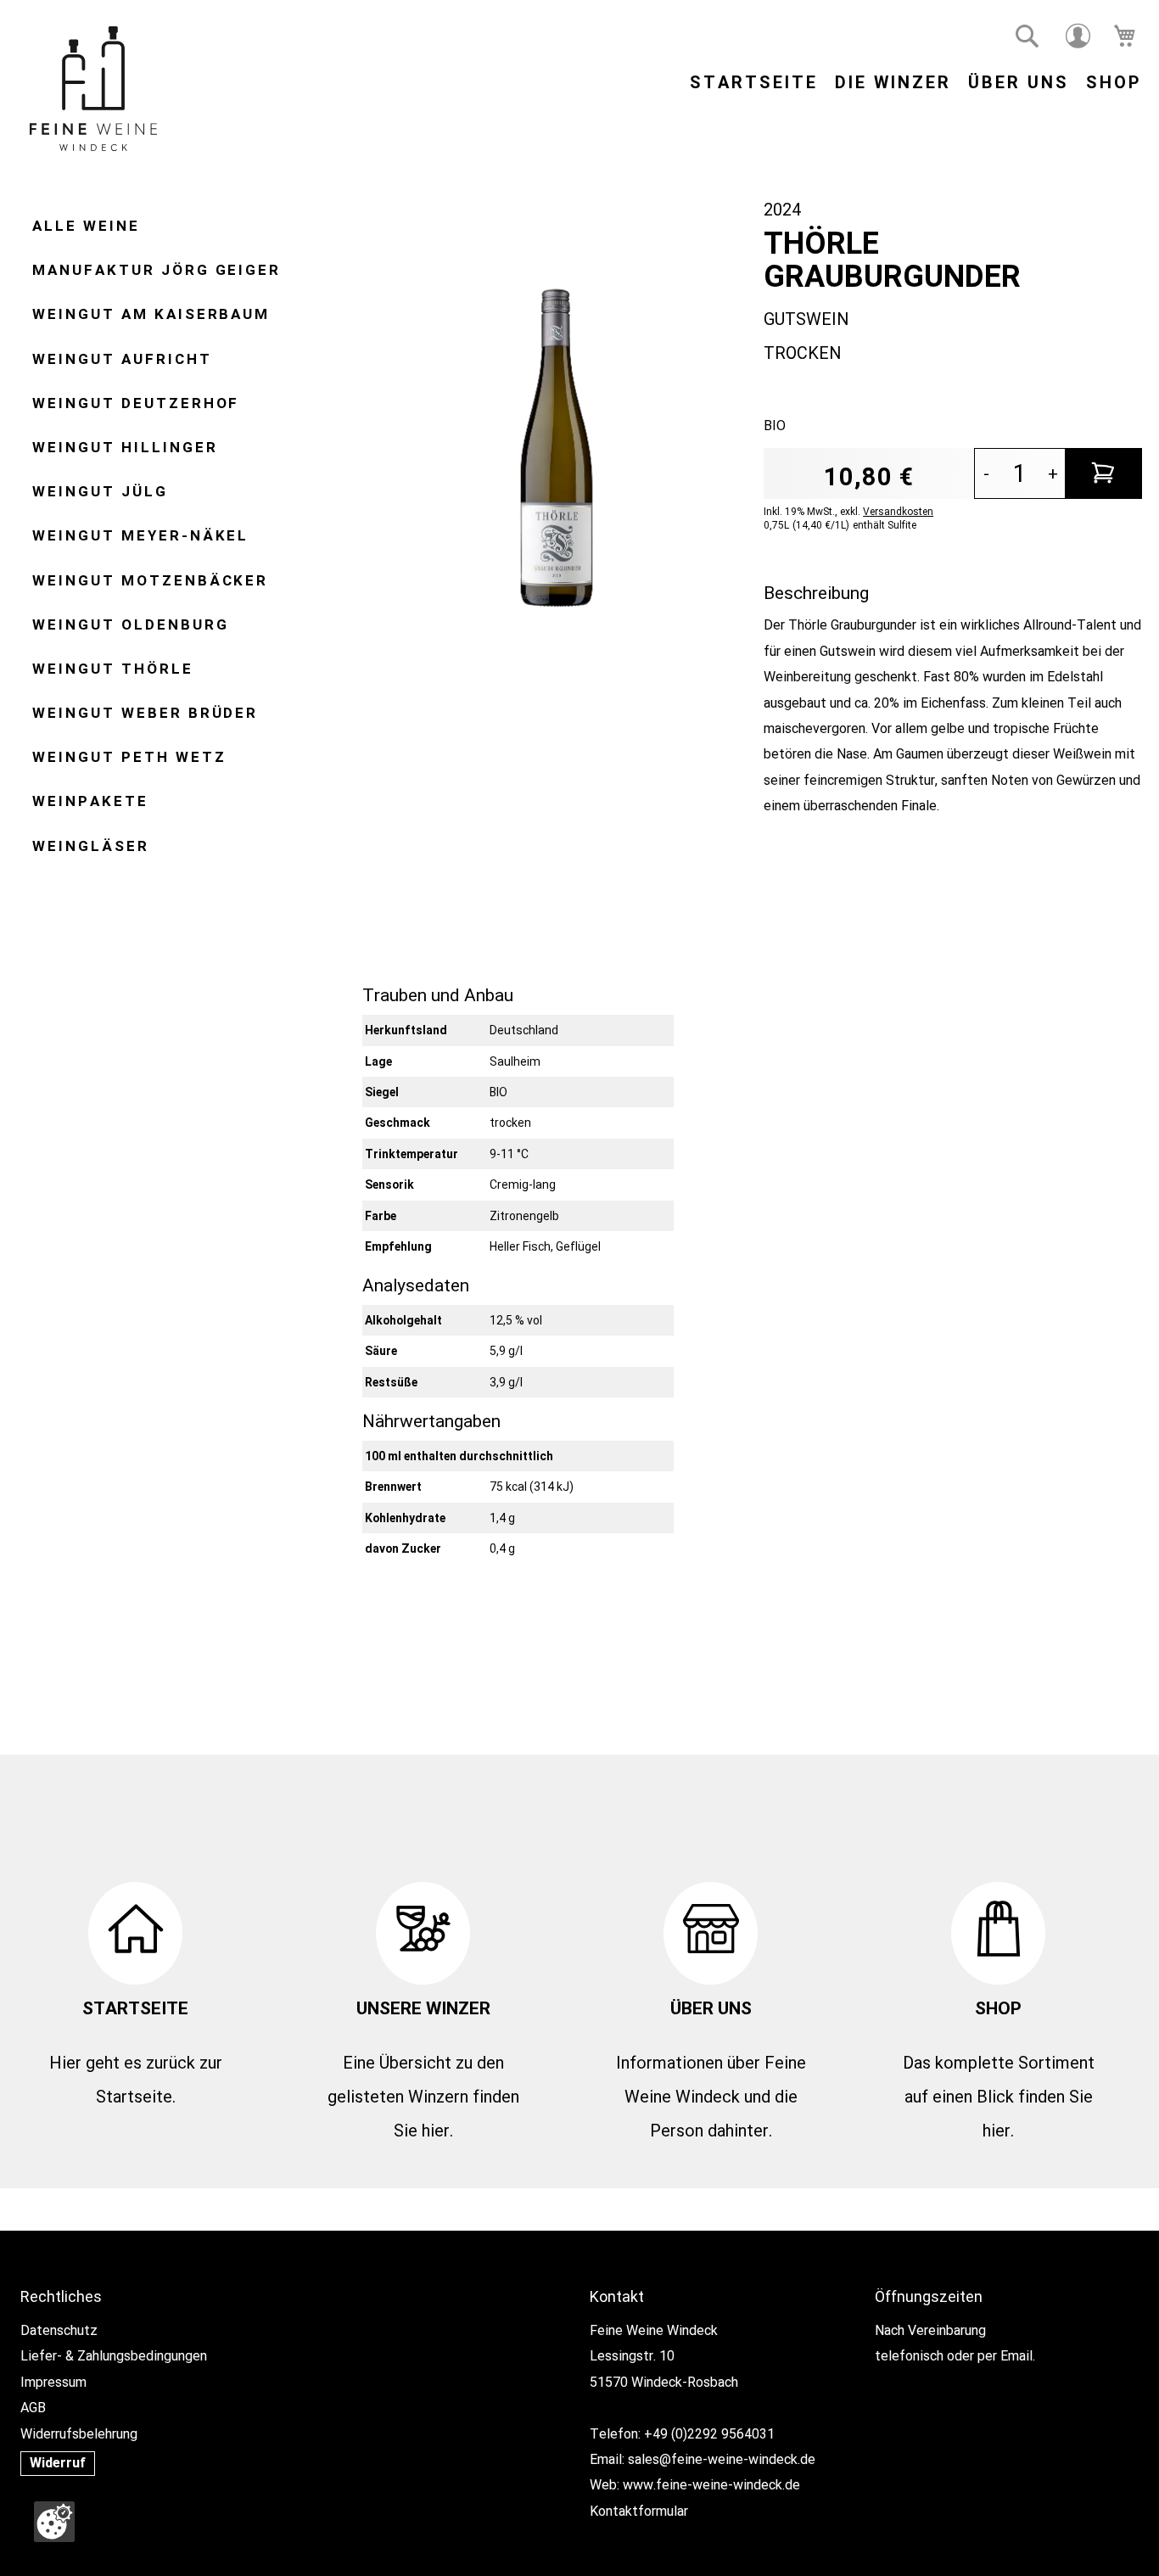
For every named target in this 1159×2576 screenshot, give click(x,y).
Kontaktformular (639, 2511)
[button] (1027, 36)
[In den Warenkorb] (1104, 473)
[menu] (177, 541)
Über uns (1019, 82)
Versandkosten (898, 512)
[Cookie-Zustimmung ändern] (54, 2522)
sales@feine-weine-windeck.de (722, 2459)
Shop (1114, 82)
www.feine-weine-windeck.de (711, 2485)
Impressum (53, 2382)
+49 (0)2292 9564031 (709, 2434)
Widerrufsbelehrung (79, 2434)
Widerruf (58, 2463)
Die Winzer (893, 82)
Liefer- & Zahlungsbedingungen (114, 2356)
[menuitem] (86, 226)
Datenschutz (59, 2330)
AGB (33, 2408)
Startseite (754, 82)
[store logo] (93, 93)
